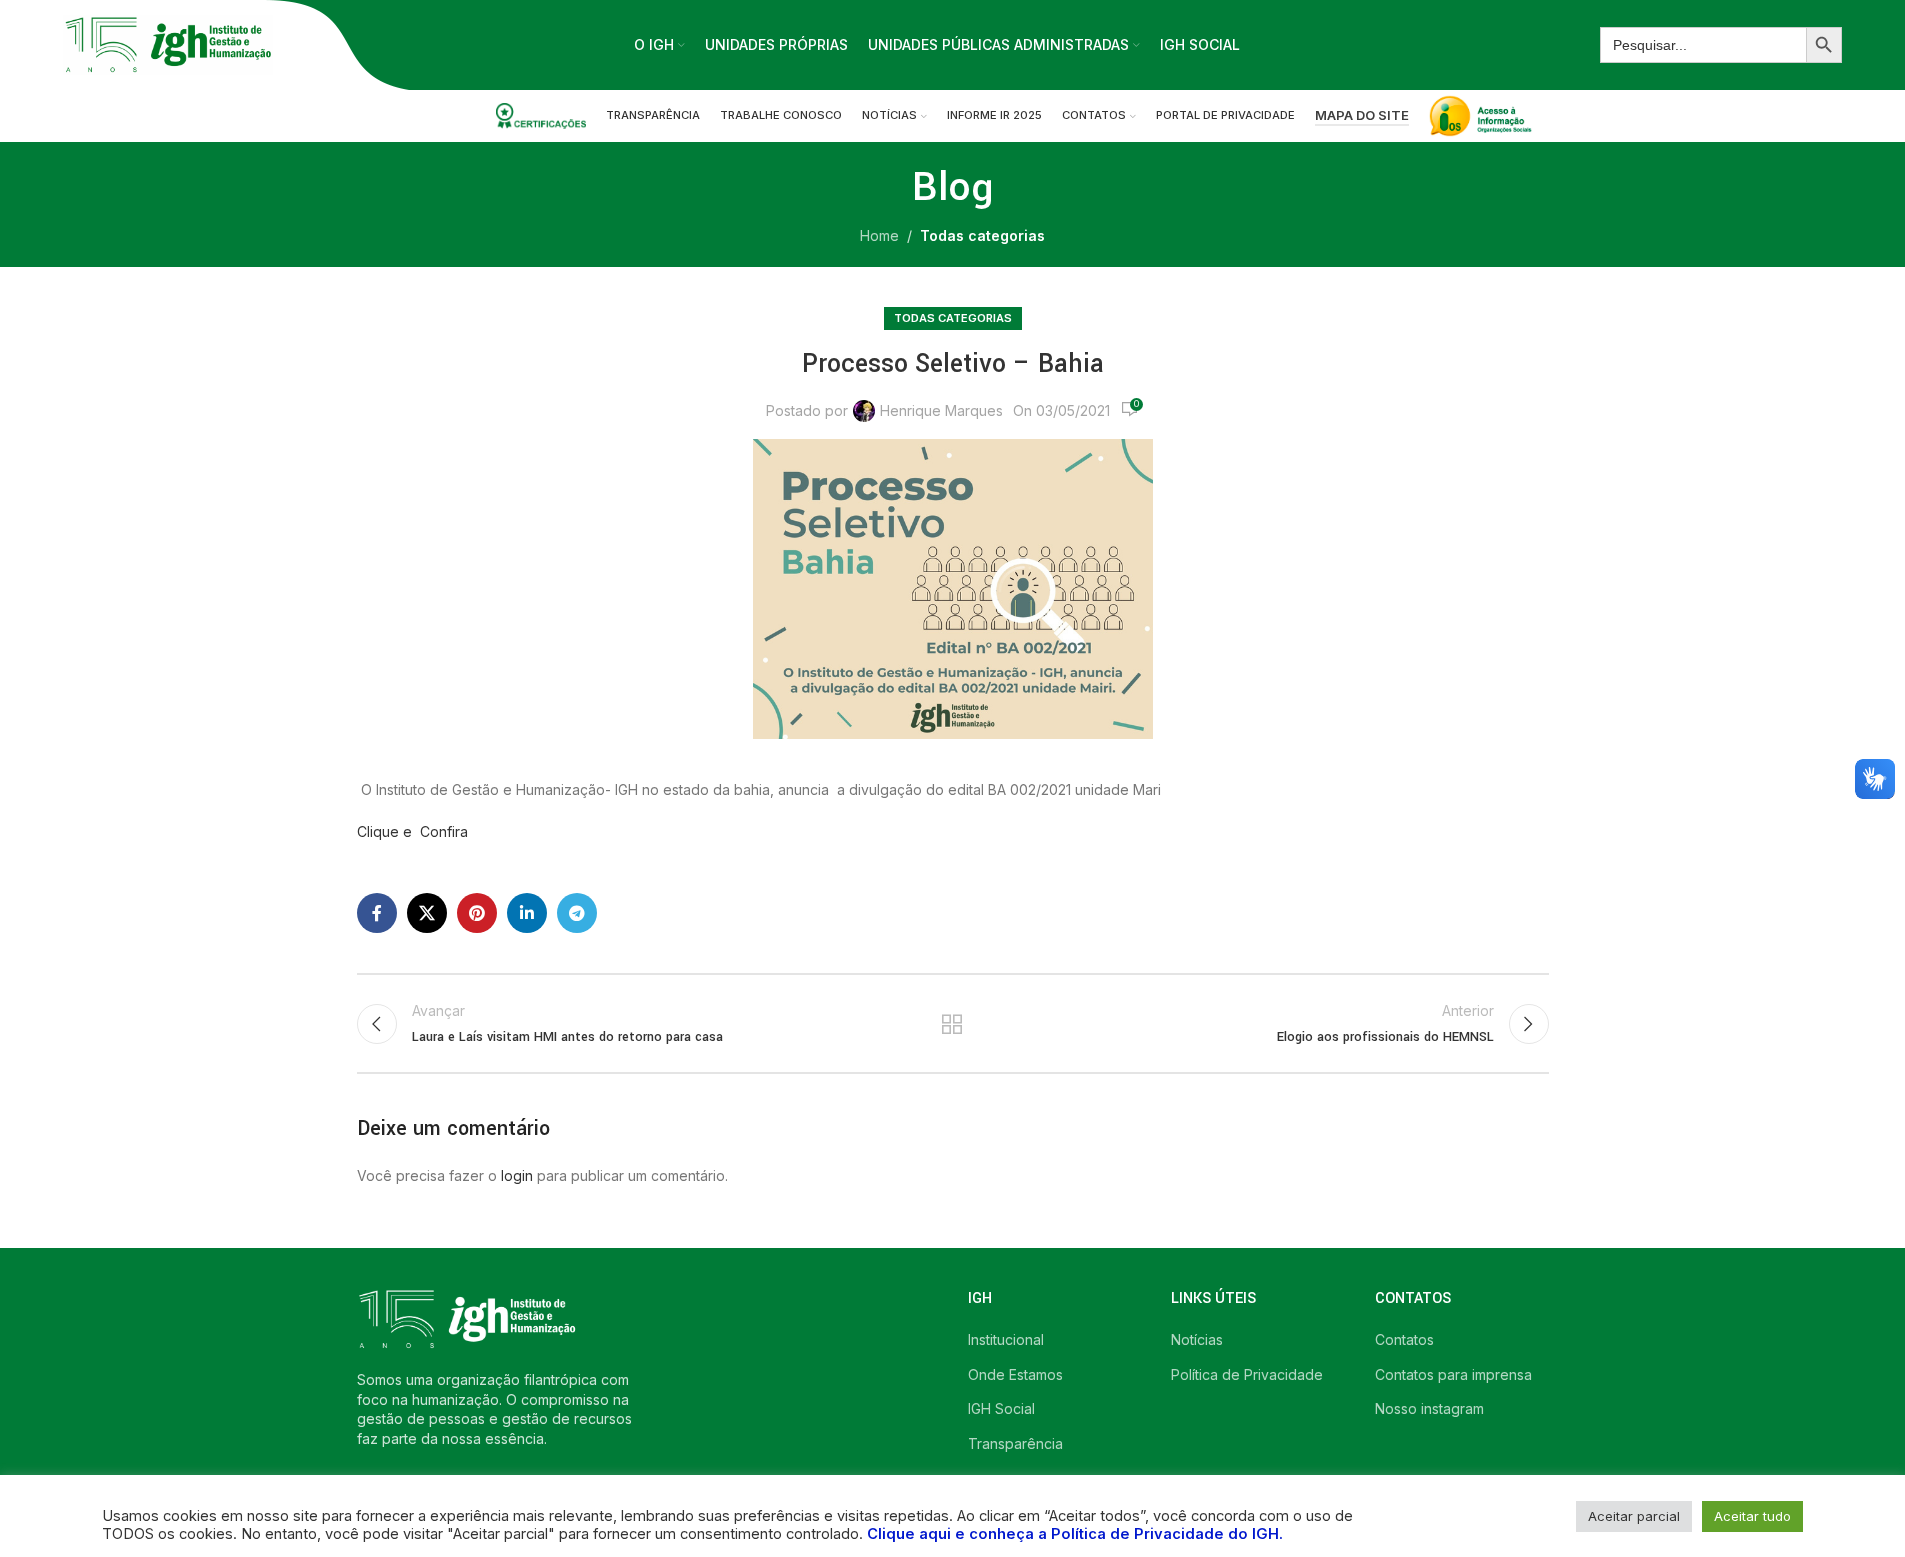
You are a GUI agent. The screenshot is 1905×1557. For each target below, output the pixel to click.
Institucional (1006, 1339)
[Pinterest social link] (477, 913)
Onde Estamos (1015, 1374)
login (517, 1175)
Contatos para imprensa (1453, 1374)
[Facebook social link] (377, 913)
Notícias (1197, 1339)
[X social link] (427, 913)
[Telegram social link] (577, 913)
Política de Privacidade (1247, 1374)
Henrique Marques (941, 410)
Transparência (1015, 1443)
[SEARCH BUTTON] (1824, 45)
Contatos (1404, 1339)
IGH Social (1001, 1408)
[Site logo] (168, 43)
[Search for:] (1703, 45)
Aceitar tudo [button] (1752, 1516)
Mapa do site (1362, 115)
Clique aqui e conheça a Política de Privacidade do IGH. (1075, 1534)
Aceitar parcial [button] (1634, 1516)
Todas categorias (982, 235)
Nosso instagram (1429, 1408)
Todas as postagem (952, 1024)
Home (879, 235)
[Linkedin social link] (527, 913)
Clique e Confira (412, 831)
